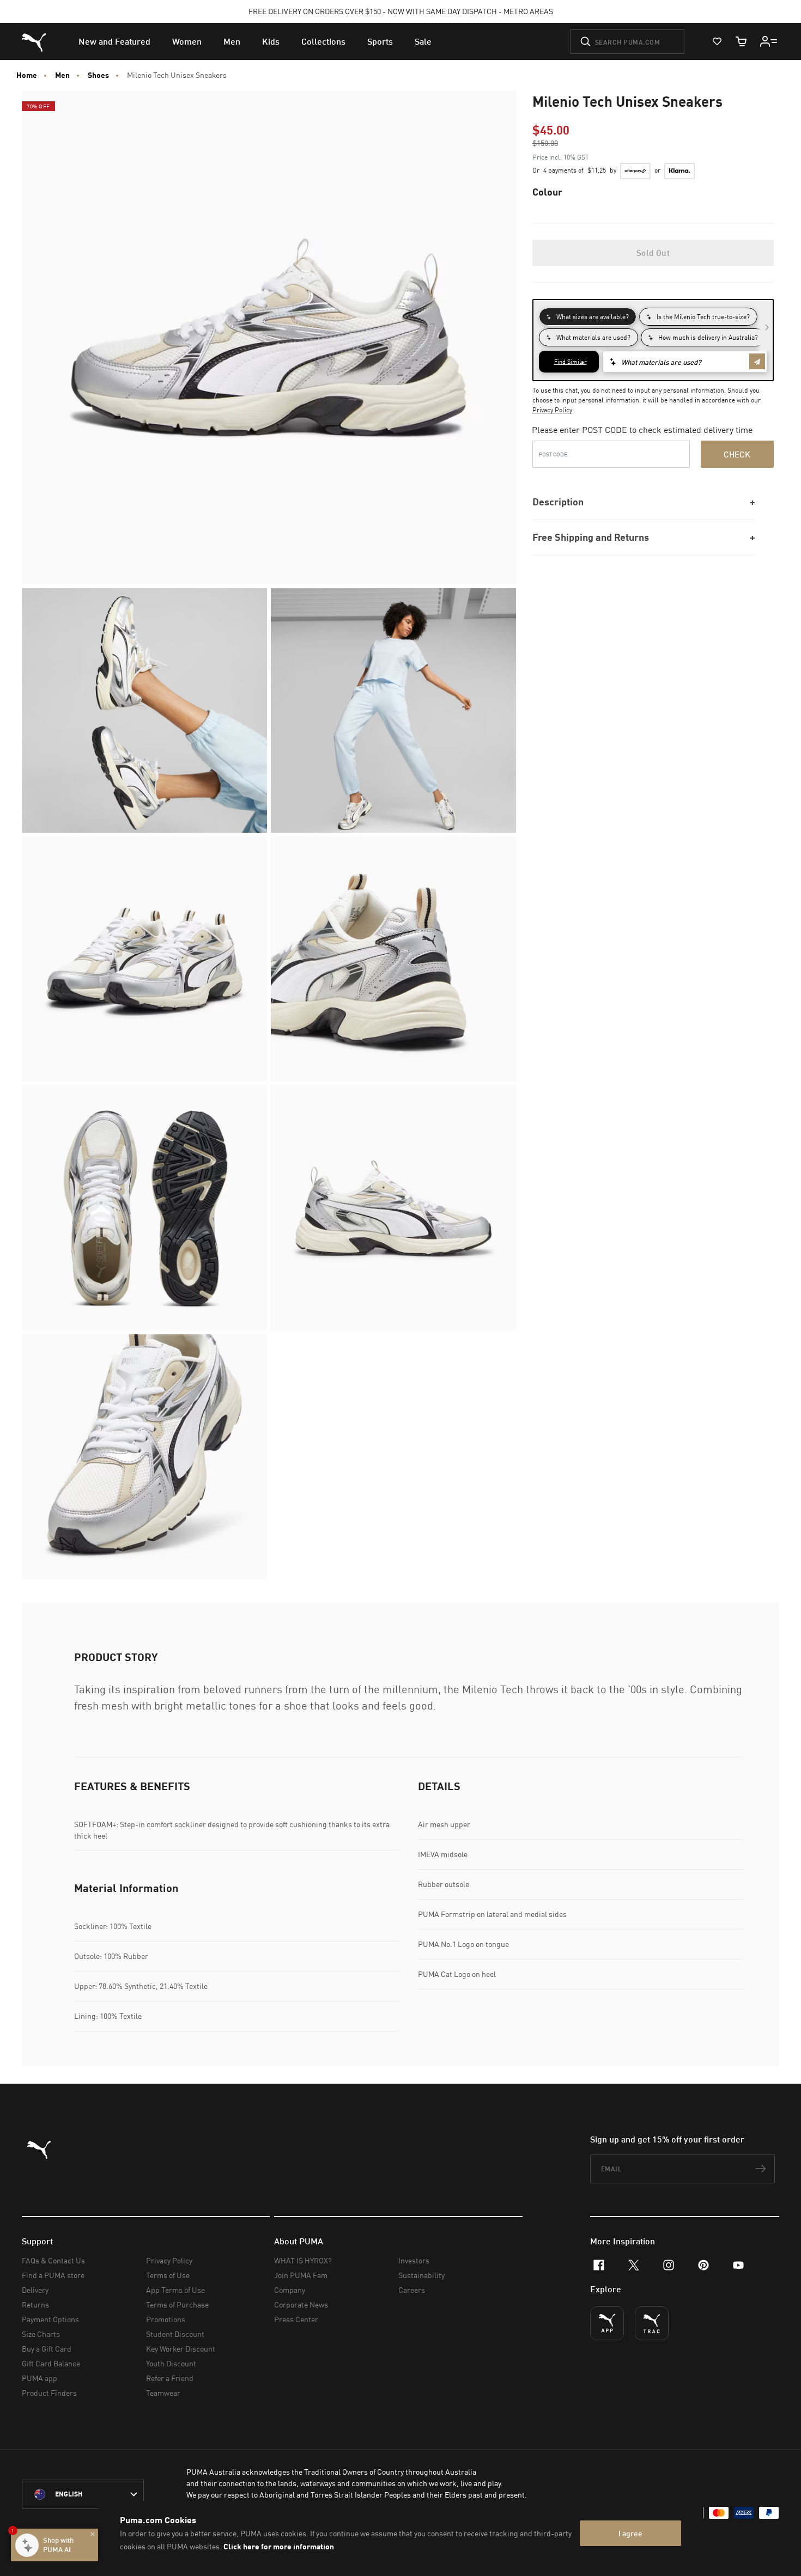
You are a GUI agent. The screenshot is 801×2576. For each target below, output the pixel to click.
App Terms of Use (175, 2290)
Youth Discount (171, 2363)
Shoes (98, 75)
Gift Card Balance (51, 2363)
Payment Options (50, 2319)
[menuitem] (114, 41)
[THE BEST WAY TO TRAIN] (652, 2323)
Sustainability (421, 2275)
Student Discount (175, 2334)
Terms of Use (168, 2275)
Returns (35, 2305)
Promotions (166, 2319)
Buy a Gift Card (47, 2349)
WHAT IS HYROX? (303, 2260)
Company (290, 2290)
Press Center (296, 2319)
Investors (414, 2260)
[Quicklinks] (769, 41)
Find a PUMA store (53, 2275)
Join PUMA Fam (301, 2275)
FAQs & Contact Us (53, 2260)
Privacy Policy (552, 410)
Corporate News (301, 2305)
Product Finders (49, 2393)
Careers (412, 2290)
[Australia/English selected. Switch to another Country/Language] (83, 2494)
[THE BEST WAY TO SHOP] (607, 2323)
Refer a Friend (170, 2378)
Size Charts (41, 2334)
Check (737, 454)
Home (27, 75)
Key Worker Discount (181, 2349)
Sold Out (653, 253)
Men (62, 75)
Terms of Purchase (177, 2305)
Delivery (35, 2290)
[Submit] (585, 41)
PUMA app (40, 2378)
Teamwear (163, 2393)
